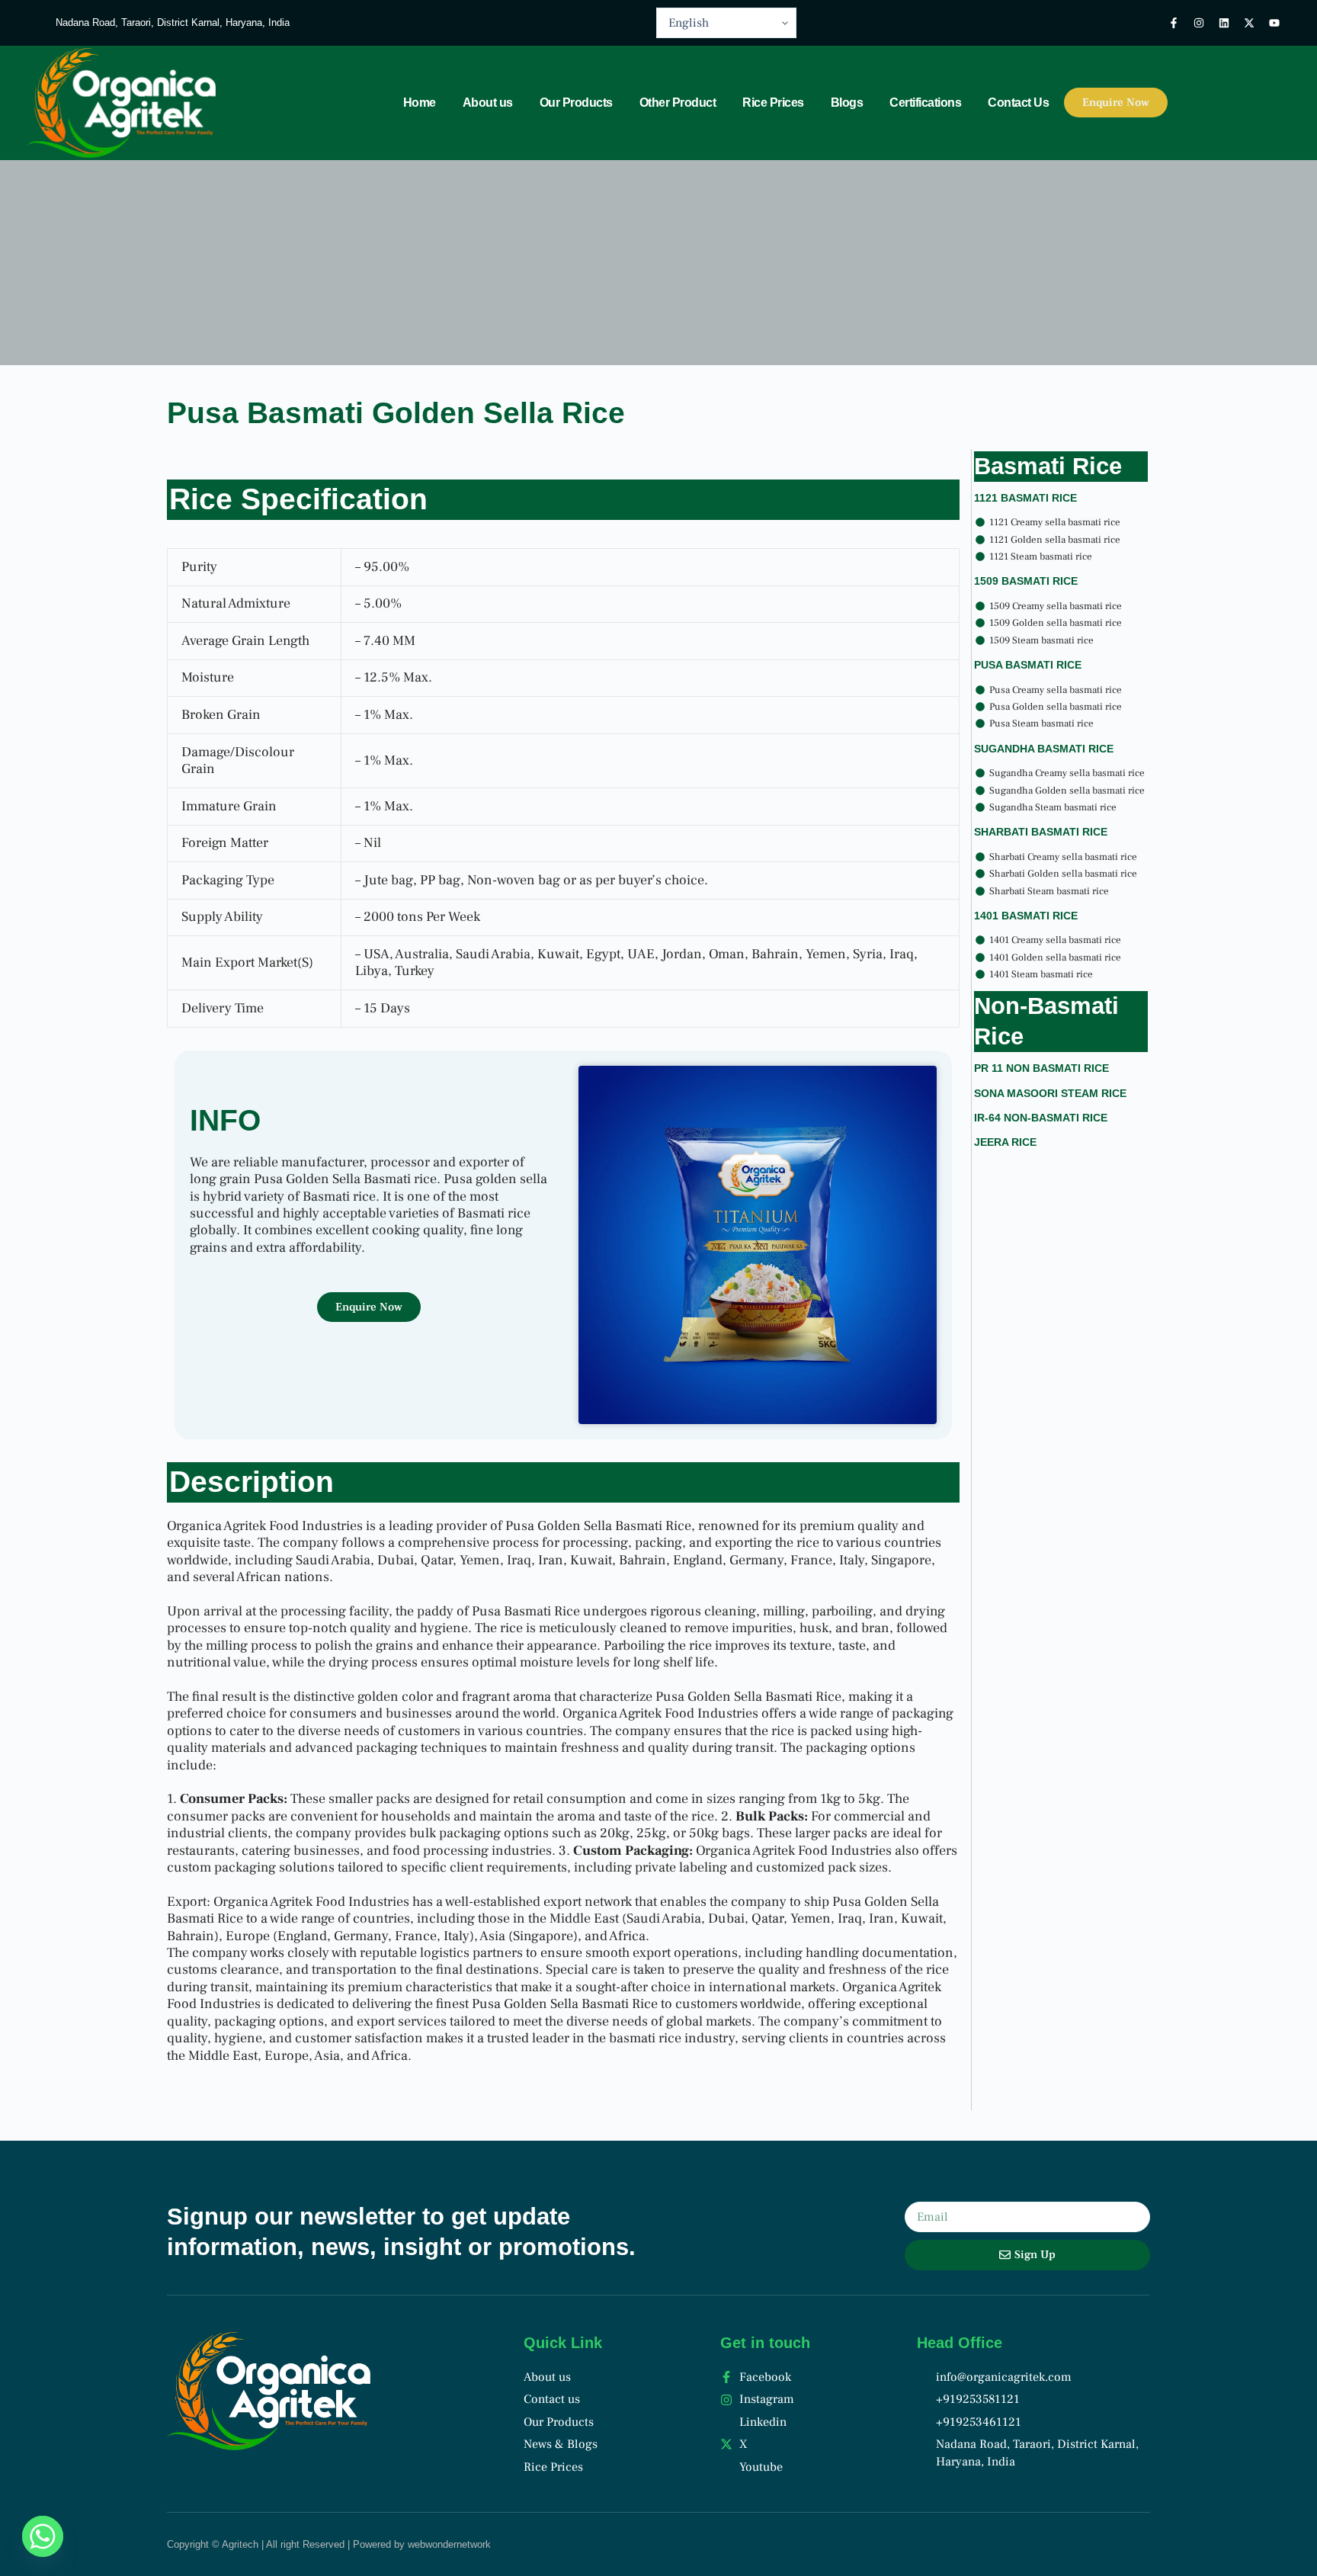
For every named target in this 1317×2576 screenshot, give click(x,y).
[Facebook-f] (1174, 23)
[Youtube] (1274, 23)
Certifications (925, 103)
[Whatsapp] (43, 2536)
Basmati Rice (1048, 466)
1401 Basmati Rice (1026, 916)
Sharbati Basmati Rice (1041, 832)
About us (488, 103)
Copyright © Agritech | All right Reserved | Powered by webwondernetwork (329, 2544)
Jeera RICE (1005, 1142)
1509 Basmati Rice (1026, 581)
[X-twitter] (1249, 23)
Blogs (847, 103)
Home (420, 103)
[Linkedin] (1224, 23)
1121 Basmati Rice (1025, 498)
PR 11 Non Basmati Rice (1041, 1068)
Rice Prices (773, 103)
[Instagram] (1199, 23)
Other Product (678, 103)
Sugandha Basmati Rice (1044, 749)
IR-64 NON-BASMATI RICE (1041, 1118)
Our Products (576, 103)
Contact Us (1018, 103)
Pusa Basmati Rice (1028, 665)
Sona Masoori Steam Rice (1050, 1093)
